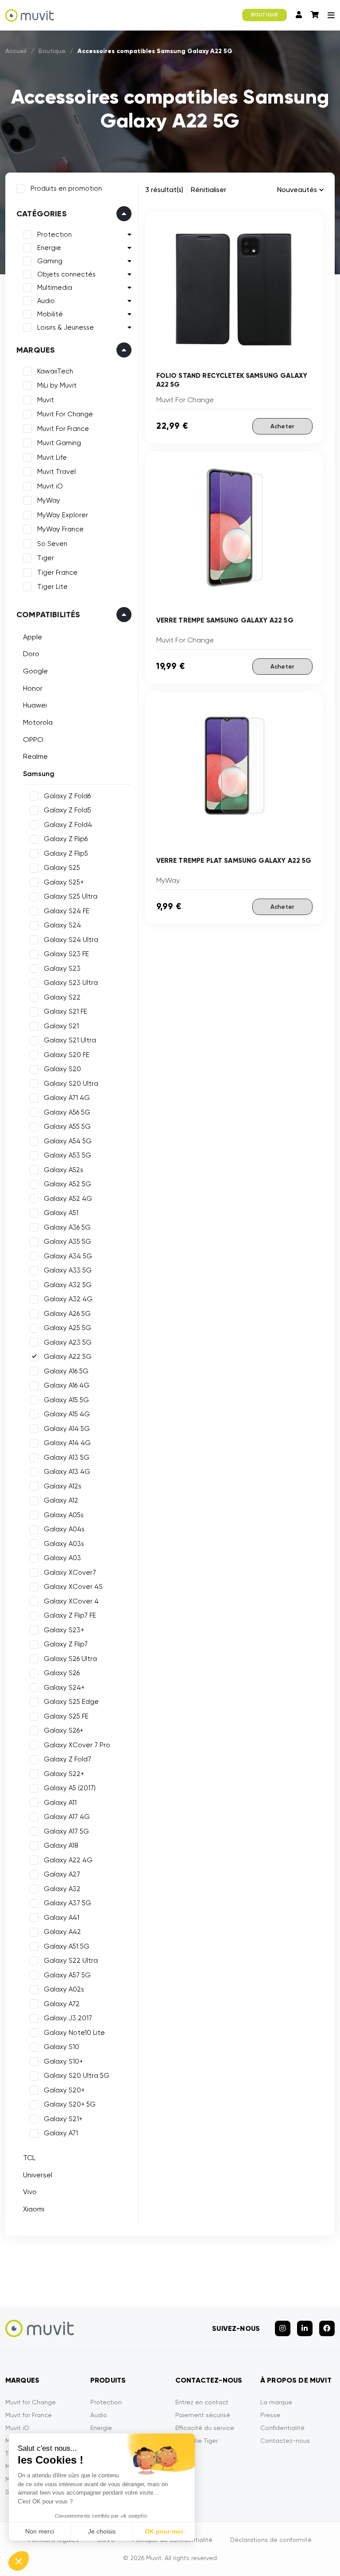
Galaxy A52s (64, 1170)
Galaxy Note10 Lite (74, 2033)
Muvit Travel (56, 472)
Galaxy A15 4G (67, 1414)
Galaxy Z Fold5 (68, 810)
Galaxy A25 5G (68, 1328)
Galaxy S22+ (64, 1774)
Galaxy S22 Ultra (71, 1961)
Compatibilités (48, 615)
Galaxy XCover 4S (73, 1587)
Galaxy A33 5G (68, 1270)
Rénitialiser (209, 190)
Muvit (46, 400)
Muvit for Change (31, 2402)
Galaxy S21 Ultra (70, 1040)
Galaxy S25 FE (66, 1716)
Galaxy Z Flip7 (66, 1644)
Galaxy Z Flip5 (66, 854)
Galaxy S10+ (63, 2061)
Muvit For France (63, 429)
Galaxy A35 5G (68, 1242)
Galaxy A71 (61, 2133)
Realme (35, 756)
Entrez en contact (202, 2402)
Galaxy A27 (62, 1874)
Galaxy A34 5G (68, 1256)
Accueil (16, 51)
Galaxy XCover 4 (71, 1601)
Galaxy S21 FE (66, 1011)
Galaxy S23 (62, 969)
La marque (276, 2402)
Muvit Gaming (59, 443)
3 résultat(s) (164, 190)
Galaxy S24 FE (67, 911)
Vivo (30, 2192)
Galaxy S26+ (64, 1730)
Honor (33, 688)
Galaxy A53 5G (68, 1155)
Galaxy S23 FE (66, 954)
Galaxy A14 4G (67, 1443)
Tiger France (57, 573)
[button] (19, 2561)
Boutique (52, 51)
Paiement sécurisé (203, 2415)
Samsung (39, 774)
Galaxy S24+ (64, 1688)
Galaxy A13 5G (67, 1457)
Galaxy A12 (61, 1500)
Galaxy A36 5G (67, 1227)
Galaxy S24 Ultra (71, 940)
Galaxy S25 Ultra (71, 896)
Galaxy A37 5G (68, 1903)
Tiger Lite (52, 587)
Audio (46, 301)
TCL (29, 2158)
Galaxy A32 (62, 1889)
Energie (49, 248)
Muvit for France (29, 2415)
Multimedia (55, 288)
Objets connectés (66, 274)
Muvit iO (50, 486)
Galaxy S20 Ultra (71, 1084)
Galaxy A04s (64, 1529)
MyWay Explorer (63, 515)
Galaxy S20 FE (67, 1055)
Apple (33, 637)
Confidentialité (282, 2428)
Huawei (35, 705)
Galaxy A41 (62, 1918)
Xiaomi (34, 2209)
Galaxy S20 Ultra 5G (77, 2076)
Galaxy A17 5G (66, 1831)
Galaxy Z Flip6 (66, 839)
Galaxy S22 (62, 997)
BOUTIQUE (265, 15)
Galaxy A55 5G (67, 1127)
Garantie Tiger (197, 2441)
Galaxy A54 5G (68, 1141)
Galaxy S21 (61, 1026)
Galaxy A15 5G (66, 1400)
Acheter (282, 426)
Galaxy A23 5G (68, 1342)
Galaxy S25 (62, 868)
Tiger (46, 558)
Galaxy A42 (62, 1932)
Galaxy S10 (62, 2047)
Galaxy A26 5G (67, 1314)
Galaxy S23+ (64, 1630)
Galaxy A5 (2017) (70, 1788)
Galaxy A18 (61, 1845)
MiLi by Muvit (57, 385)
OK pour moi (164, 2531)
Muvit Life (52, 458)
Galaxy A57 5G (67, 1975)
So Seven (52, 544)
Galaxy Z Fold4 (68, 825)
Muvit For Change (65, 414)
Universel (38, 2175)
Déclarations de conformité (271, 2540)
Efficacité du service (205, 2428)
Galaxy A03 (62, 1558)
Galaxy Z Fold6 (67, 796)
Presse (270, 2415)
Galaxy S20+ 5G (70, 2104)
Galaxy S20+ (64, 2090)
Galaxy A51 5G (67, 1946)
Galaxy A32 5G (68, 1285)
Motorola (38, 722)
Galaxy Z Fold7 (68, 1759)
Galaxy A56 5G (67, 1112)
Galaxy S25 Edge (71, 1702)
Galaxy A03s (64, 1544)
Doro (31, 654)
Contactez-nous (285, 2441)
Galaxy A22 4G (68, 1860)
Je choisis (102, 2531)
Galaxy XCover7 (70, 1573)
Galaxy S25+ (64, 882)
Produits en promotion (66, 188)
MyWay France (60, 529)
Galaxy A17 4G (67, 1817)
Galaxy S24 (62, 925)
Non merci (40, 2531)
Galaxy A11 (60, 1803)
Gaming (50, 261)
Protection (54, 235)
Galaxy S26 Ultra (70, 1659)
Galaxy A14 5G (67, 1429)
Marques (36, 350)
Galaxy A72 (62, 2004)
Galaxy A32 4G (68, 1299)
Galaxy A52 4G (68, 1199)
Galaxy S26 (62, 1673)
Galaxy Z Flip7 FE (70, 1615)
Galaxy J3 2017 (68, 2018)
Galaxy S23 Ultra (71, 983)
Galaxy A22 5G (68, 1357)
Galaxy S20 (62, 1069)
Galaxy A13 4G (67, 1472)
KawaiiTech (55, 371)
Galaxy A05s (64, 1515)
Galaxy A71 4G (67, 1098)
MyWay (49, 500)
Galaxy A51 (61, 1213)
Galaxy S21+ (63, 2119)
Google (35, 671)
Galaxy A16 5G (66, 1371)
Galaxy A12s (63, 1486)
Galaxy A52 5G (68, 1184)
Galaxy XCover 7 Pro (77, 1745)
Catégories (42, 214)
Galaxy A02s (64, 1989)
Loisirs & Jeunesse (66, 327)
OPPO (33, 740)
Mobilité (50, 314)
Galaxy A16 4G (67, 1385)
